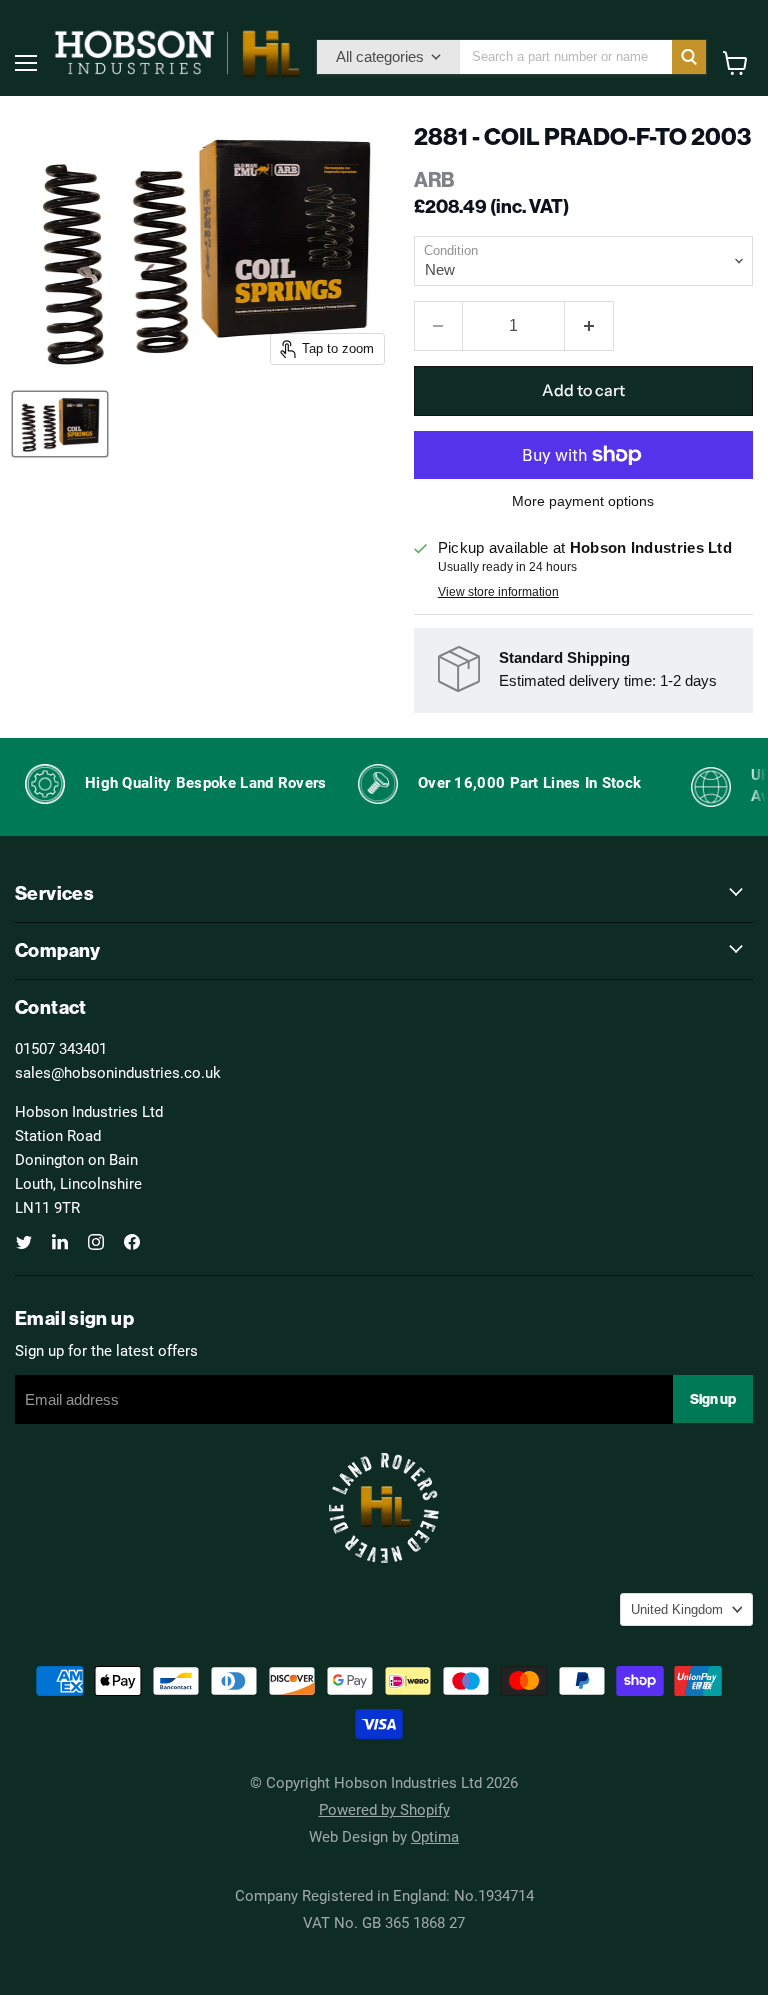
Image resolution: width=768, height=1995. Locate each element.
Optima (435, 1836)
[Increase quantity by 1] (589, 326)
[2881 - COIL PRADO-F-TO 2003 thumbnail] (60, 424)
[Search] (689, 57)
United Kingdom (677, 1609)
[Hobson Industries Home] (177, 53)
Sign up (713, 1399)
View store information (498, 592)
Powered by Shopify (384, 1809)
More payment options (583, 501)
